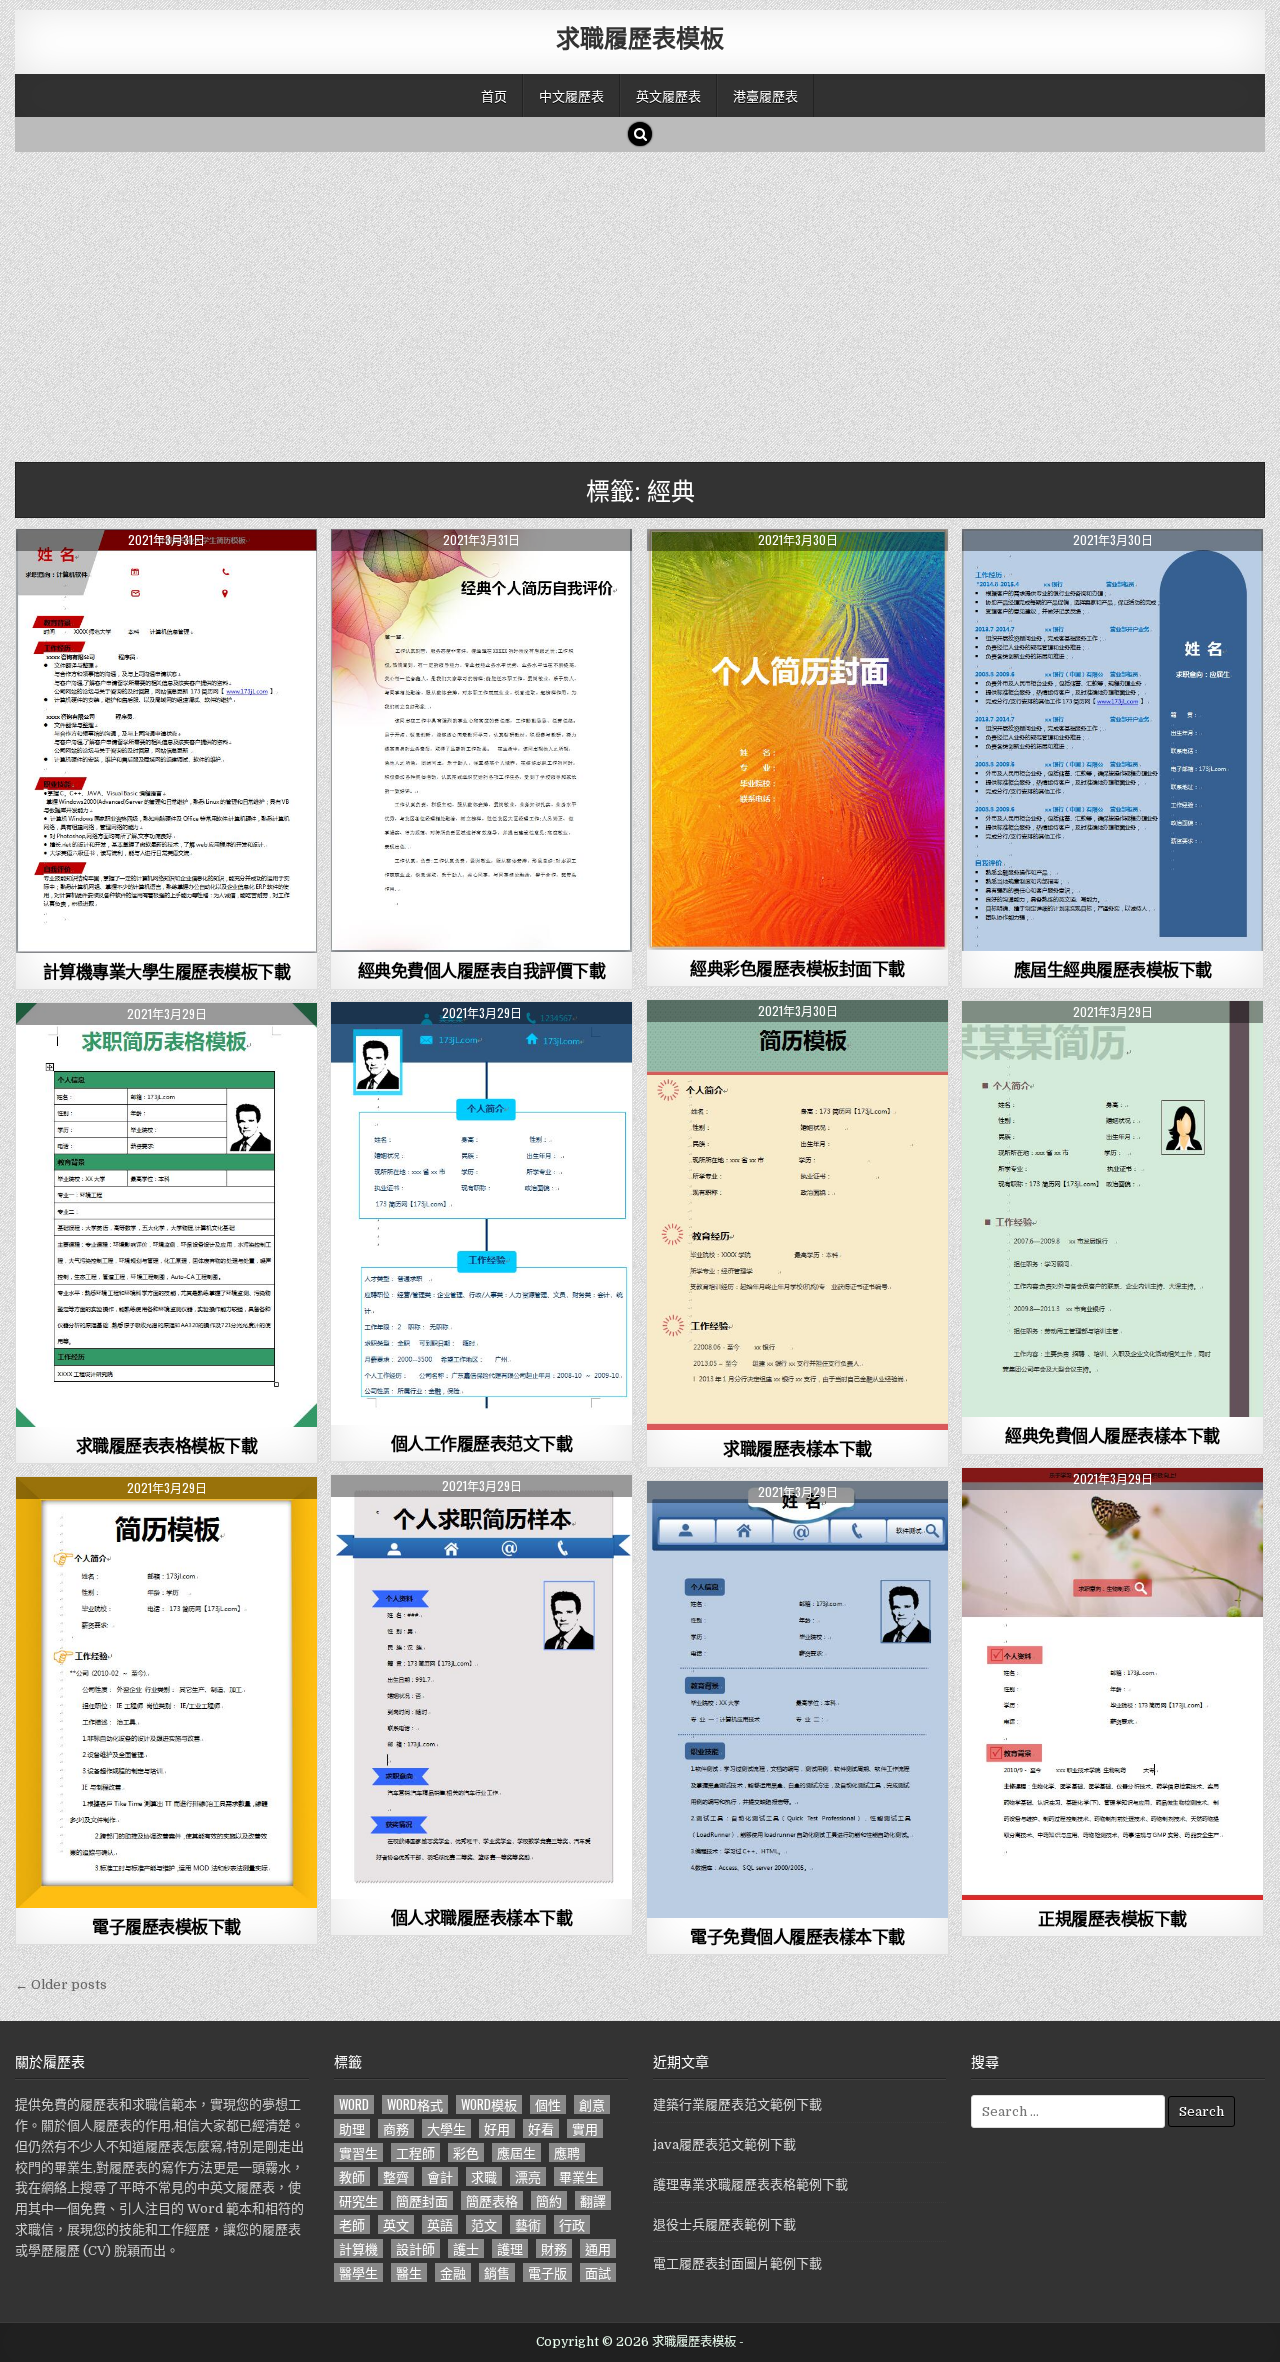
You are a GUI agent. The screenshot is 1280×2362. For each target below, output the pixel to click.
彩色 (466, 2152)
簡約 (549, 2200)
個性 (548, 2104)
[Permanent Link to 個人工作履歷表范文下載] (481, 1213)
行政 (572, 2224)
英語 (440, 2224)
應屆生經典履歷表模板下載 (1113, 969)
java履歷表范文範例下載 (724, 2144)
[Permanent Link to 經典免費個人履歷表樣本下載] (1112, 1209)
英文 (396, 2224)
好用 (497, 2128)
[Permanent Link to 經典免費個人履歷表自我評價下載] (481, 740)
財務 (554, 2248)
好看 (541, 2128)
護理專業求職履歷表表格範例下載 (750, 2184)
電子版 (547, 2272)
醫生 (409, 2272)
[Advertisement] (615, 302)
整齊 (396, 2176)
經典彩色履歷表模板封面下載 (797, 968)
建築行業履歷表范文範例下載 (737, 2104)
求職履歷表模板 (640, 37)
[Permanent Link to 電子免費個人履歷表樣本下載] (797, 1699)
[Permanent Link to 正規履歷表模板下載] (1112, 1684)
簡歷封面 (422, 2200)
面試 (598, 2272)
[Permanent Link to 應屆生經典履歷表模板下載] (1112, 740)
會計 (440, 2176)
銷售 (497, 2272)
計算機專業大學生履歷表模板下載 (167, 971)
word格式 (415, 2104)
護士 (466, 2248)
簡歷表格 (492, 2200)
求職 (484, 2176)
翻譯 (593, 2200)
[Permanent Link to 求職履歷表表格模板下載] (166, 1215)
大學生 (446, 2128)
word (354, 2104)
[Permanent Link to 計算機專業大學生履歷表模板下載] (166, 741)
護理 (510, 2248)
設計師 (415, 2248)
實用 (585, 2128)
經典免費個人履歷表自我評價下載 (482, 970)
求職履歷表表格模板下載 (167, 1445)
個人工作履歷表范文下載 (482, 1443)
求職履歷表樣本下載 (797, 1448)
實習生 (358, 2152)
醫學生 (358, 2272)
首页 (494, 95)
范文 (484, 2224)
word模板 (489, 2104)
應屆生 (516, 2152)
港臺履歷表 (765, 95)
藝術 (528, 2224)
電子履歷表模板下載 (166, 1926)
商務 (396, 2128)
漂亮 (528, 2176)
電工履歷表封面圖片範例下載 (737, 2263)
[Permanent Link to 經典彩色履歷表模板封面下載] (797, 739)
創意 (592, 2104)
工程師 (415, 2152)
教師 (352, 2176)
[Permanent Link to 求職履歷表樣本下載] (797, 1215)
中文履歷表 (571, 95)
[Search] (640, 134)
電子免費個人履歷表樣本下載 (797, 1936)
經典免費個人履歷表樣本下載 (1112, 1435)
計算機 (358, 2248)
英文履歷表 (668, 95)
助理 (352, 2128)
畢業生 (578, 2176)
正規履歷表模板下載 (1112, 1918)
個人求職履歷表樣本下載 (482, 1917)
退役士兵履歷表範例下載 (724, 2224)
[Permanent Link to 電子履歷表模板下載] (166, 1692)
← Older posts (61, 1984)
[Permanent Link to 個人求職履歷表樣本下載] (481, 1687)
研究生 (358, 2200)
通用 (598, 2248)
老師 (352, 2224)
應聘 (567, 2152)
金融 (453, 2272)
